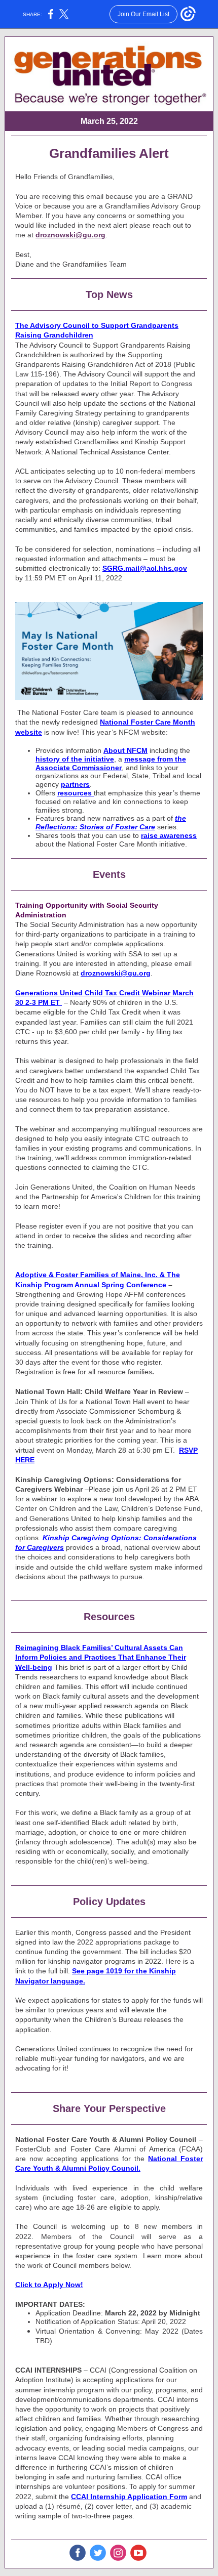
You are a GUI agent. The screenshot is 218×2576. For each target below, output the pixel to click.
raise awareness (169, 835)
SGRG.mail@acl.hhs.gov (145, 568)
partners (75, 784)
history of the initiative (75, 759)
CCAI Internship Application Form (129, 2497)
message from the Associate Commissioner (111, 763)
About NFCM (125, 750)
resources (76, 793)
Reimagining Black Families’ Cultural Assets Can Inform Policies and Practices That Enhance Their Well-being (101, 1657)
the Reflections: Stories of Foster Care (111, 822)
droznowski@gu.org (70, 235)
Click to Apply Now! (49, 2285)
